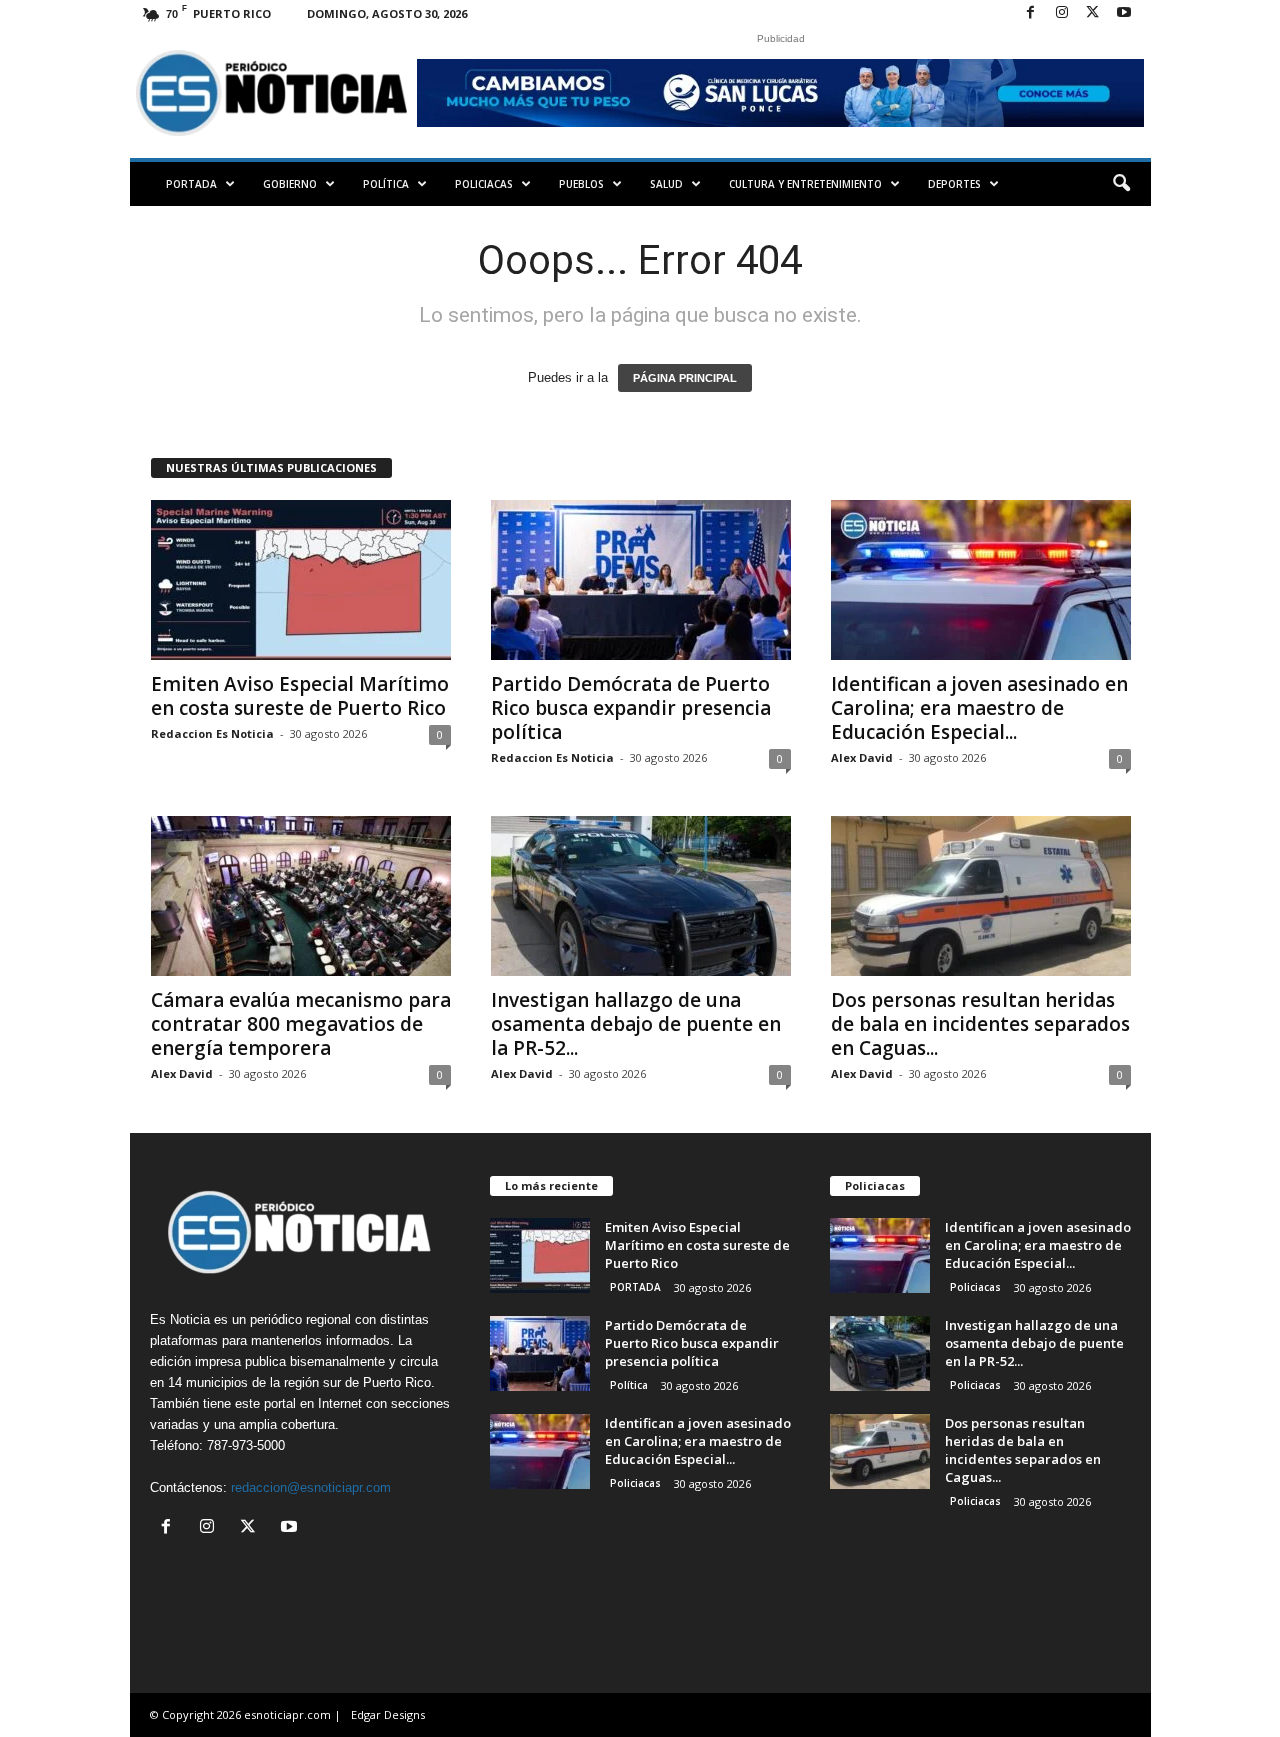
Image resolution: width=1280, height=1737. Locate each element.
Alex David (862, 757)
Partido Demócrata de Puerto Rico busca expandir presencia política (631, 708)
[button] (1121, 184)
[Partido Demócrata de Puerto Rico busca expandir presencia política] (641, 580)
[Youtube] (1124, 13)
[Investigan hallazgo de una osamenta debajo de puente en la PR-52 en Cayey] (641, 896)
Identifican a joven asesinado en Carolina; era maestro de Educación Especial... (979, 708)
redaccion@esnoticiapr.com (311, 1487)
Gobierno (290, 184)
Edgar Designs (388, 1714)
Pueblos (581, 184)
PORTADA (191, 184)
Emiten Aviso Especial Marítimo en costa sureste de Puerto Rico (300, 696)
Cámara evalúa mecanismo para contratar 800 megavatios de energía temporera (301, 1024)
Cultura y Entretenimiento (805, 184)
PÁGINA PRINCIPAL (685, 378)
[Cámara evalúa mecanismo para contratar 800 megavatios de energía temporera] (301, 896)
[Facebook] (1031, 13)
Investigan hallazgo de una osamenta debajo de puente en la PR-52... (636, 1024)
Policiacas (484, 184)
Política (386, 184)
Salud (666, 184)
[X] (1093, 13)
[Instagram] (1062, 13)
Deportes (954, 184)
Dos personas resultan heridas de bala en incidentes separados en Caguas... (980, 1024)
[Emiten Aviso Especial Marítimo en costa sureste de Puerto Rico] (301, 580)
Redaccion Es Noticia (212, 733)
